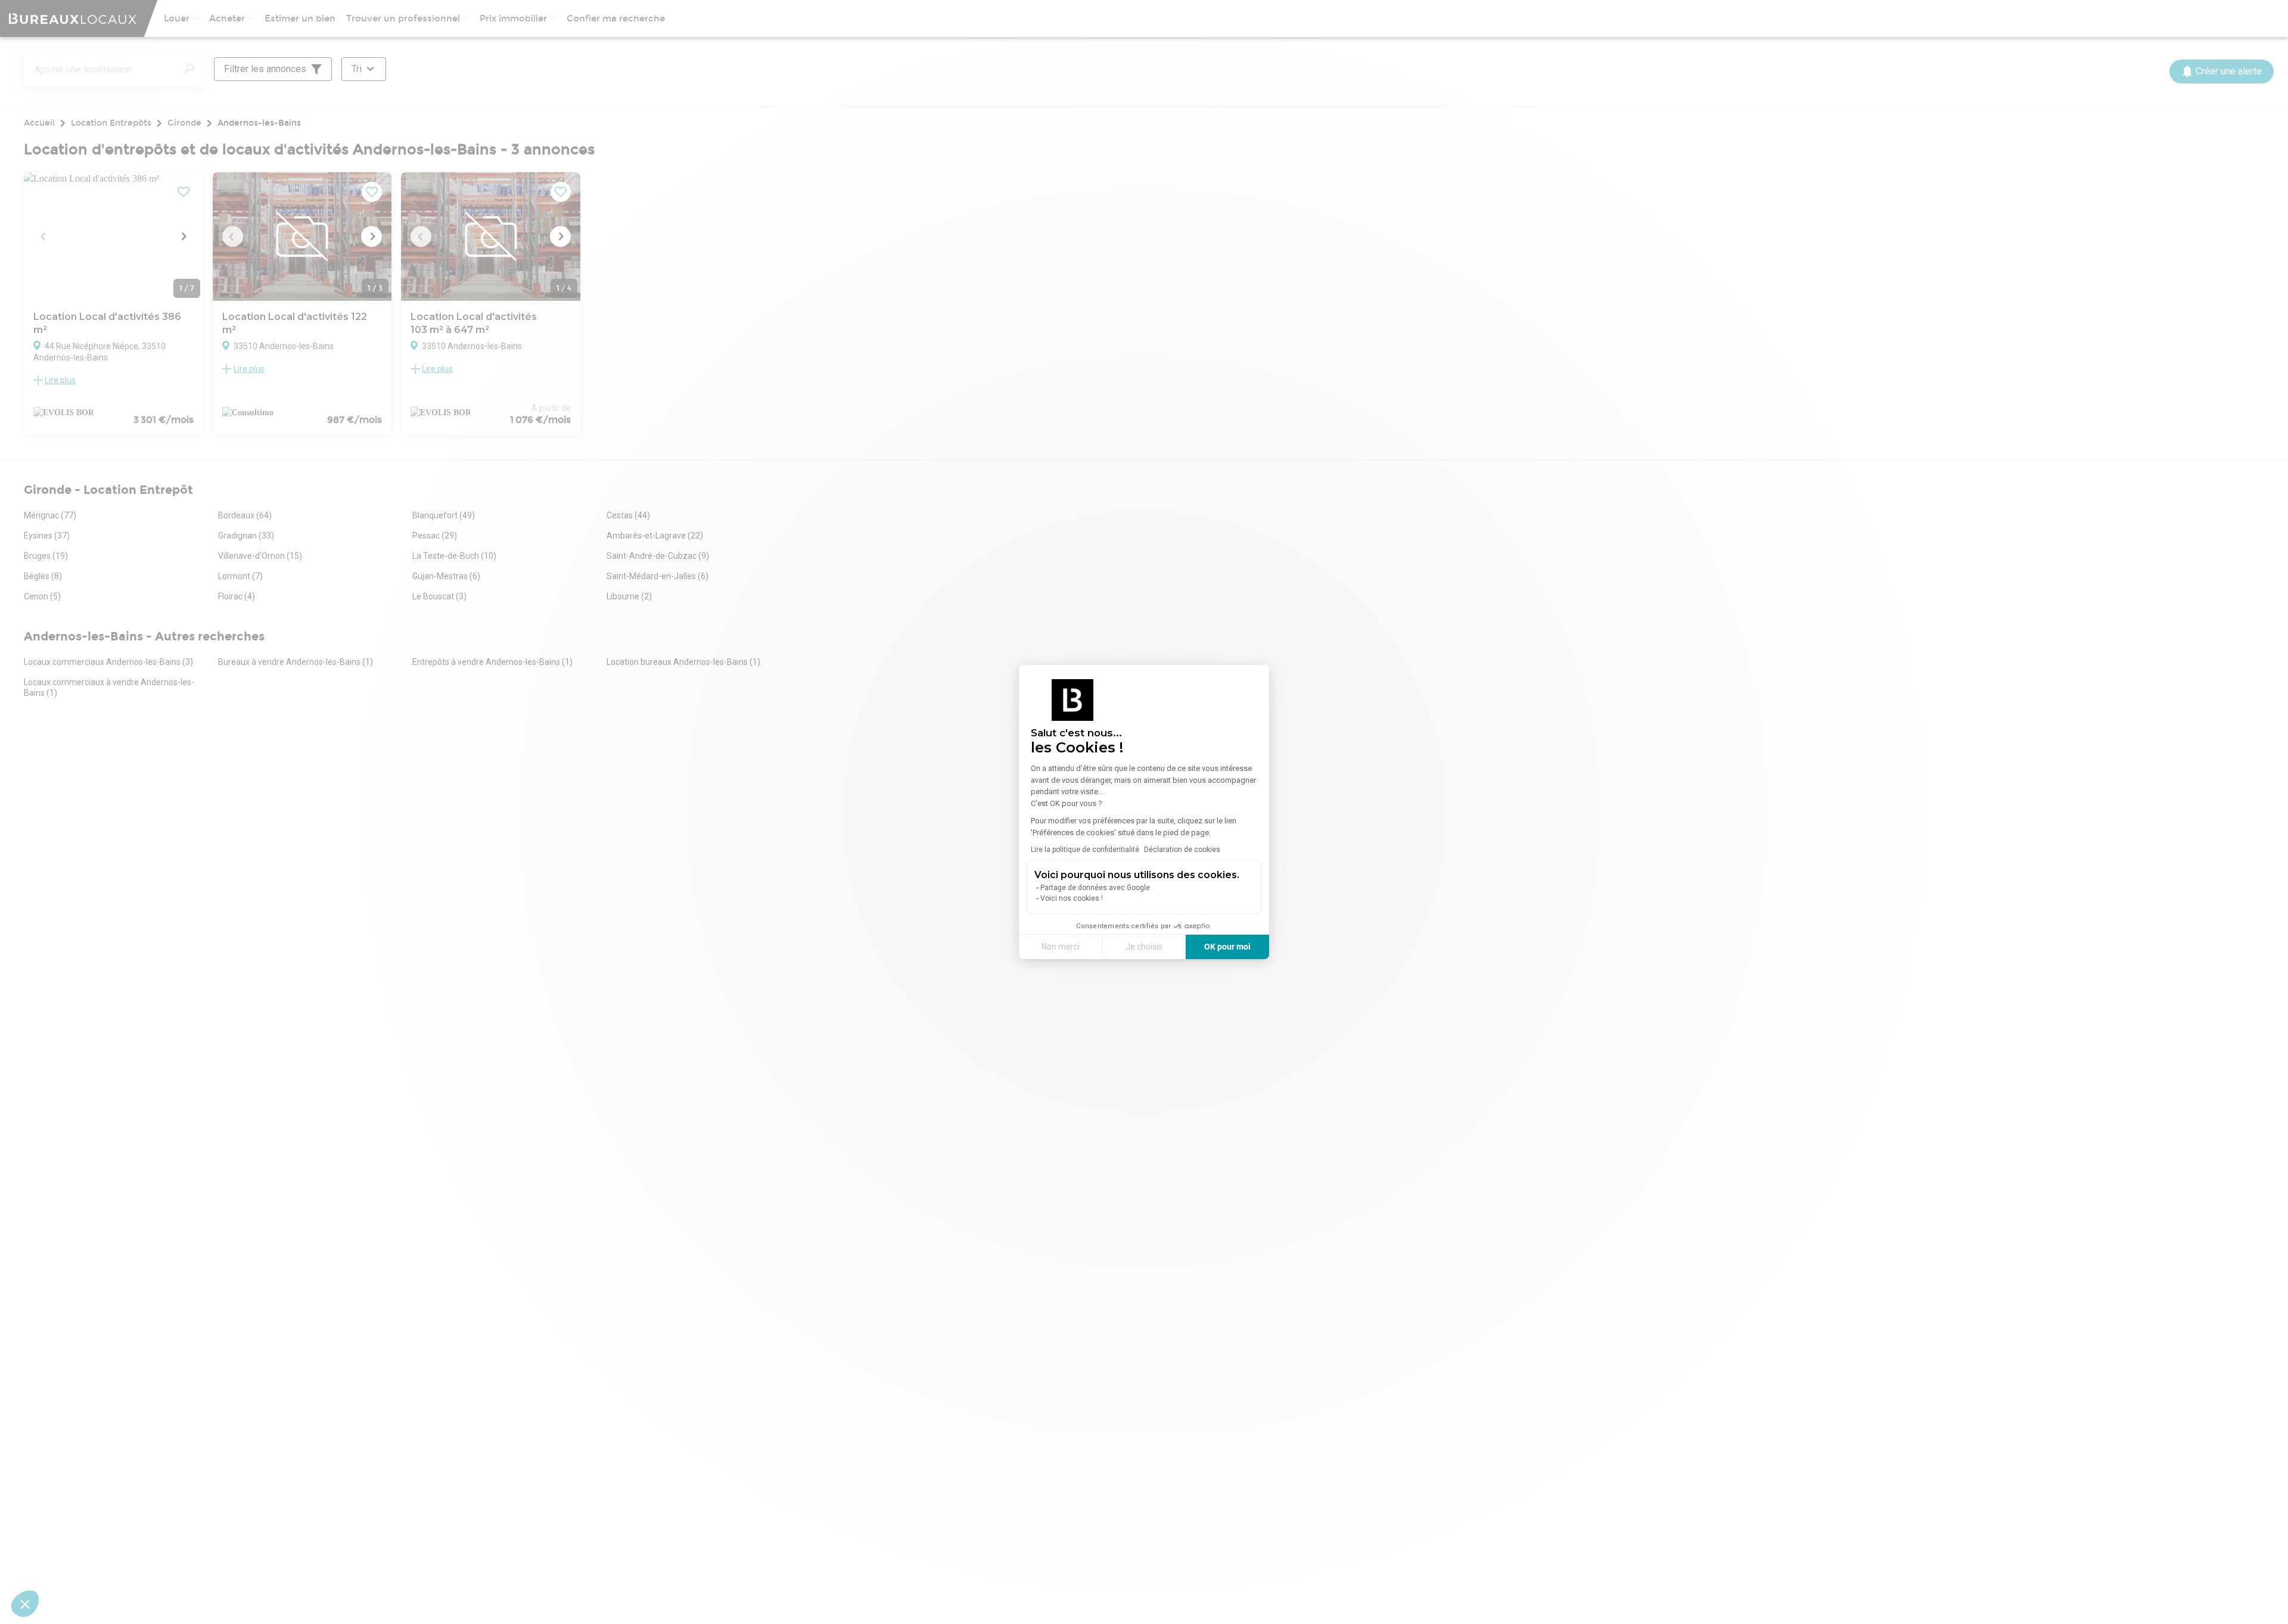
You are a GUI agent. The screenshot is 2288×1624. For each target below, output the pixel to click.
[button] (25, 1604)
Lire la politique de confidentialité (1085, 850)
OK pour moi (1227, 947)
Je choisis (1144, 947)
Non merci (1061, 947)
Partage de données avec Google (1095, 888)
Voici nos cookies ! (1072, 898)
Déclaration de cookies (1182, 850)
